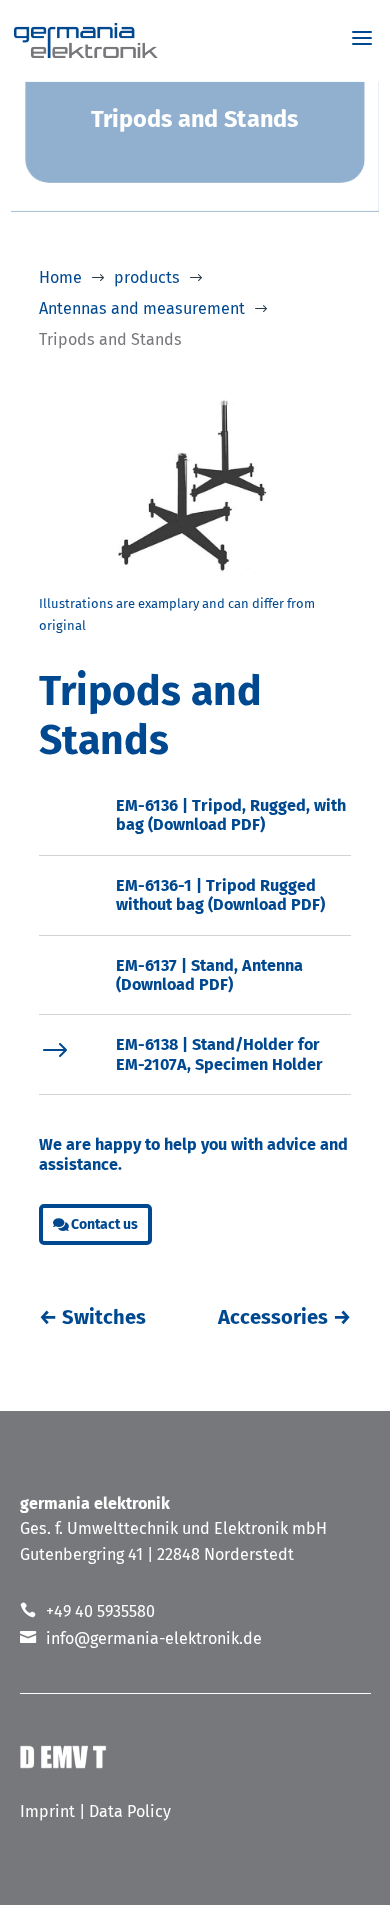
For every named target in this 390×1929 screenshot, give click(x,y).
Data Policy (130, 1811)
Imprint (47, 1811)
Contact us (104, 1224)
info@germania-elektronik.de (154, 1638)
